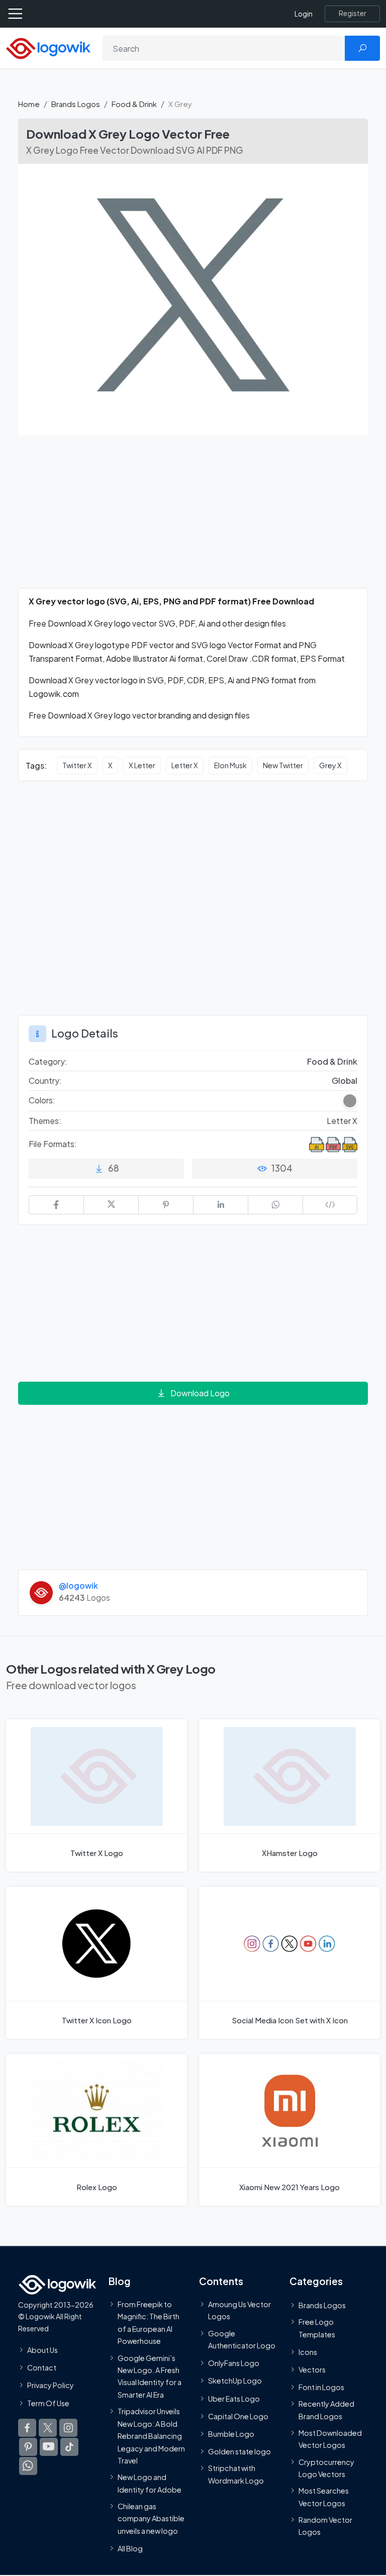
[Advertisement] (193, 518)
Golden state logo (239, 2451)
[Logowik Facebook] (27, 2428)
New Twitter (283, 765)
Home (29, 104)
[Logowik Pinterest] (28, 2447)
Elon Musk (230, 765)
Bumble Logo (231, 2434)
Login (304, 14)
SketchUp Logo (235, 2381)
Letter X (185, 765)
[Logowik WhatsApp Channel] (28, 2466)
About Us (42, 2350)
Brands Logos (76, 104)
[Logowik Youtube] (49, 2447)
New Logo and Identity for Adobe (150, 2483)
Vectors (312, 2369)
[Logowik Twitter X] (48, 2428)
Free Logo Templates (317, 2328)
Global (345, 1080)
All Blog (130, 2548)
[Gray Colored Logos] (350, 1101)
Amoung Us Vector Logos (239, 2310)
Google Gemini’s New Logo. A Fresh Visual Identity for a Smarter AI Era (150, 2376)
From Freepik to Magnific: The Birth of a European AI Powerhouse (149, 2323)
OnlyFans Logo (234, 2363)
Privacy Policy (51, 2385)
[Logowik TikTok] (69, 2447)
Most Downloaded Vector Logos (330, 2439)
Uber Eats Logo (234, 2399)
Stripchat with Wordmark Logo (236, 2474)
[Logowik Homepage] (48, 47)
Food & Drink (134, 104)
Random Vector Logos (325, 2526)
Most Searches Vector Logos (324, 2497)
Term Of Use (48, 2403)
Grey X (330, 765)
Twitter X (77, 765)
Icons (308, 2352)
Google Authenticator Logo (242, 2339)
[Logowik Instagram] (68, 2428)
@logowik (78, 1585)
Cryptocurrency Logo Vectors (326, 2468)
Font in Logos (321, 2387)
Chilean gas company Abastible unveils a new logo (151, 2518)
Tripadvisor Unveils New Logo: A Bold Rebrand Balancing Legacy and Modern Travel (151, 2436)
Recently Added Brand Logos (326, 2410)
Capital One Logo (238, 2416)
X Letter (142, 765)
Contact (42, 2367)
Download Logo (200, 1393)
